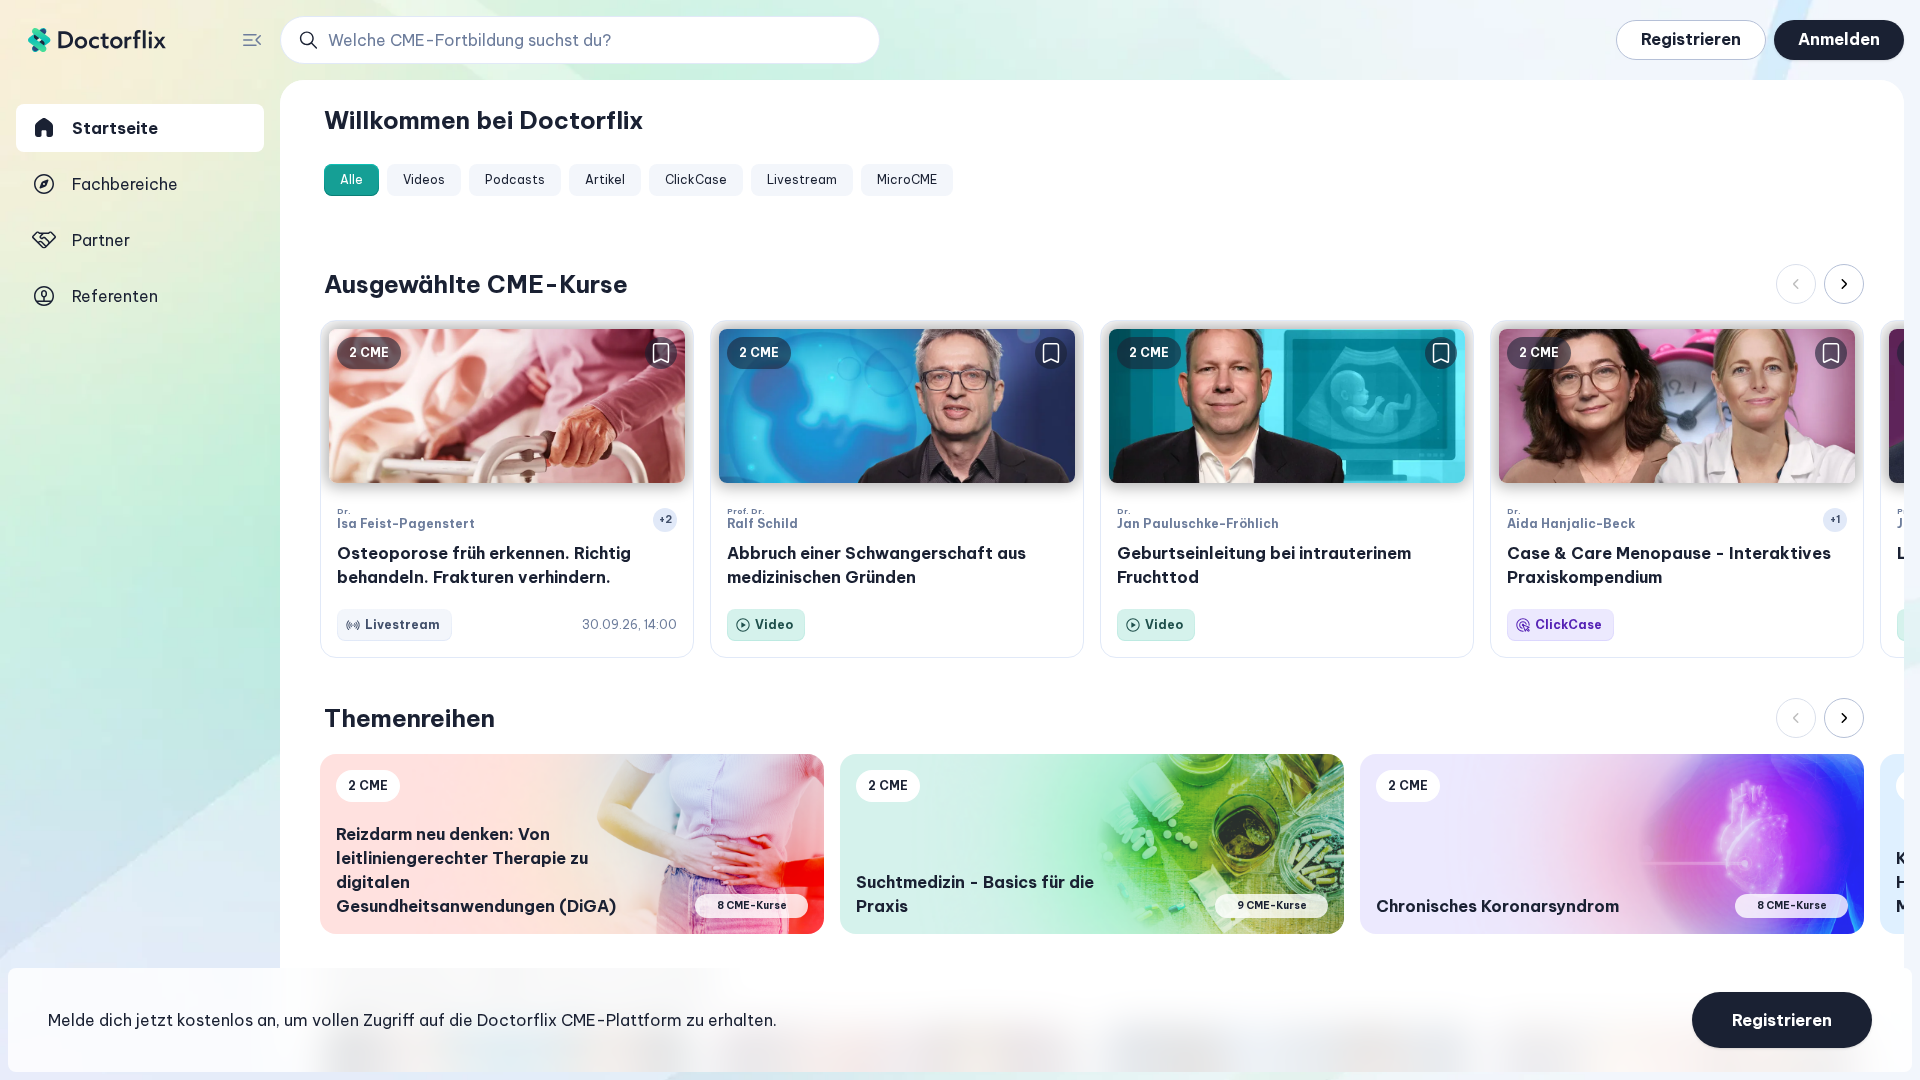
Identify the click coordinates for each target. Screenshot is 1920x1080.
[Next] (1844, 284)
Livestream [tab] (802, 179)
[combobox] (591, 40)
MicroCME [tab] (907, 179)
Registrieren (1691, 39)
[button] (580, 40)
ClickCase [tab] (696, 179)
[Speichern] (661, 353)
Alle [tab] (351, 179)
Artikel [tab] (605, 179)
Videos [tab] (424, 179)
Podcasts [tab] (515, 179)
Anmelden (1839, 39)
